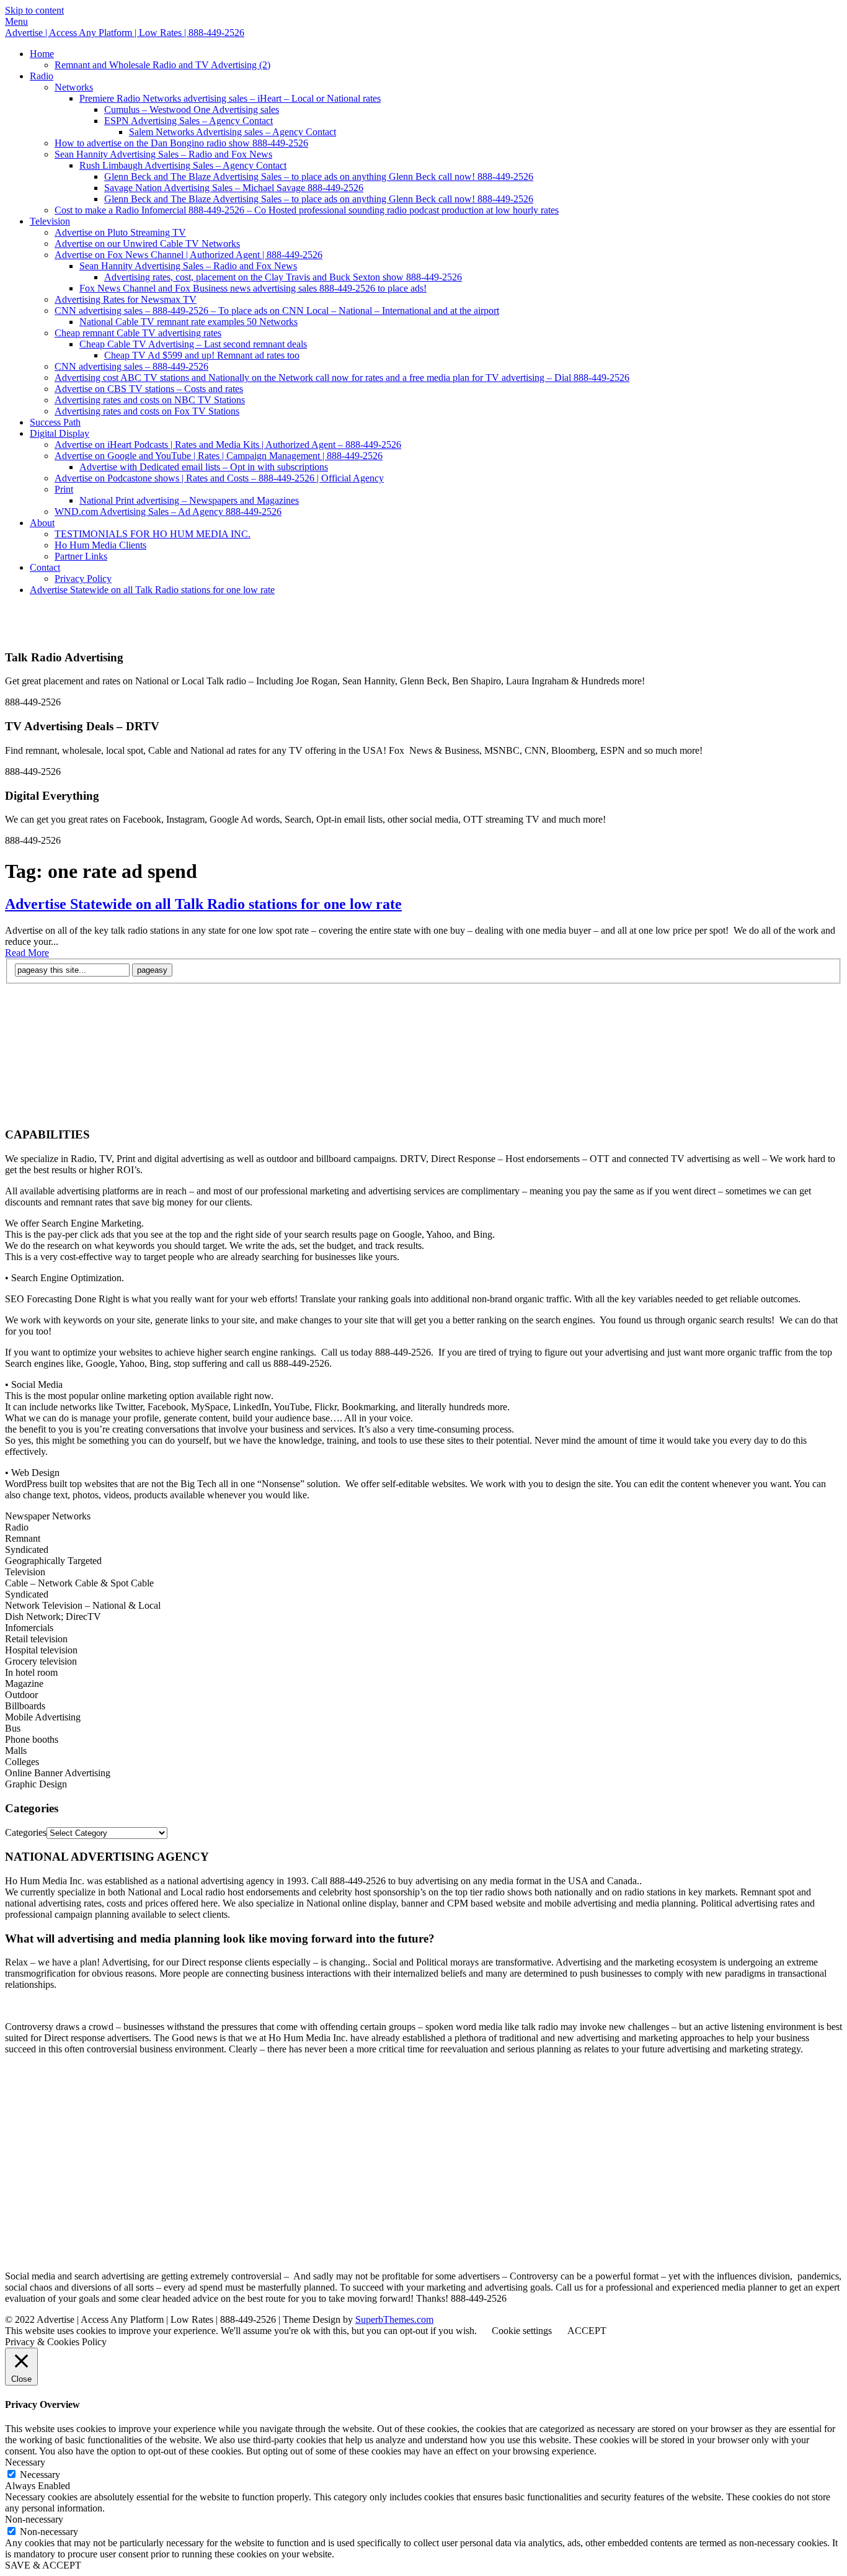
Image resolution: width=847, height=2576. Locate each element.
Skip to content (34, 10)
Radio (42, 76)
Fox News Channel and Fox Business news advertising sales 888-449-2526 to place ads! (253, 288)
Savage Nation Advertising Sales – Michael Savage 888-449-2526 (234, 188)
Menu (16, 21)
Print (64, 489)
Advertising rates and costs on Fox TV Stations (147, 411)
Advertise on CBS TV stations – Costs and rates (149, 389)
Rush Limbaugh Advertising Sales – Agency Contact (183, 165)
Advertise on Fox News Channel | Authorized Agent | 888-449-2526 (188, 255)
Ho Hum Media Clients (100, 545)
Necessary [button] (25, 2462)
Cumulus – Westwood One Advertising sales (192, 110)
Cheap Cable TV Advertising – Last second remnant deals (193, 344)
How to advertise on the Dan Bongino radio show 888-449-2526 (181, 143)
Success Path (55, 422)
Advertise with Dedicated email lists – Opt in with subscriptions (204, 467)
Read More (27, 953)
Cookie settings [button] (522, 2331)
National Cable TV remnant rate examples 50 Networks (188, 322)
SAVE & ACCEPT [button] (43, 2565)
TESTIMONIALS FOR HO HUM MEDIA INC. (153, 534)
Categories (26, 1832)
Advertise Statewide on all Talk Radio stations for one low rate (152, 590)
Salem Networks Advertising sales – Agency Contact (233, 132)
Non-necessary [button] (34, 2519)
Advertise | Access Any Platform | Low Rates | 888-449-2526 (125, 33)
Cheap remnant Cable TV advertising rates (138, 333)
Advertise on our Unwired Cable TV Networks (147, 244)
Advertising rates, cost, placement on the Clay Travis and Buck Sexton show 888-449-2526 (283, 277)
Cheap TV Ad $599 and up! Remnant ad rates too (202, 355)
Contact (45, 567)
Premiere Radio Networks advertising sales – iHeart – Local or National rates (230, 98)
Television (50, 221)
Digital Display (60, 433)
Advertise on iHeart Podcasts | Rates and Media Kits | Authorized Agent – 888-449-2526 (228, 445)
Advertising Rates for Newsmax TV (126, 299)
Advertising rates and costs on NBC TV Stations (150, 400)
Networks (74, 87)
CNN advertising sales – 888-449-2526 (131, 366)
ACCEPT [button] (587, 2331)
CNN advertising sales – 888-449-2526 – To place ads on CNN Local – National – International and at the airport (277, 311)
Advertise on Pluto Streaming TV (120, 232)
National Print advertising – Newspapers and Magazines (189, 500)
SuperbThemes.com (394, 2319)
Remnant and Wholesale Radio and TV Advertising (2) (162, 65)
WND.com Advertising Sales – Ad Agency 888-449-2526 (168, 512)
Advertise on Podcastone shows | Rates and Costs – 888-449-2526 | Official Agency (219, 478)
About (42, 523)
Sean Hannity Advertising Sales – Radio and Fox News (163, 154)
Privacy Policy (83, 579)
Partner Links (81, 556)
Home (42, 54)
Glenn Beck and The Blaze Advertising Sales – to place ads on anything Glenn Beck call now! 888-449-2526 (319, 177)
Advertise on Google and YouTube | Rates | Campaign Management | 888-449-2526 (219, 456)
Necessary (40, 2475)
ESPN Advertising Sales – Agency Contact (188, 121)
